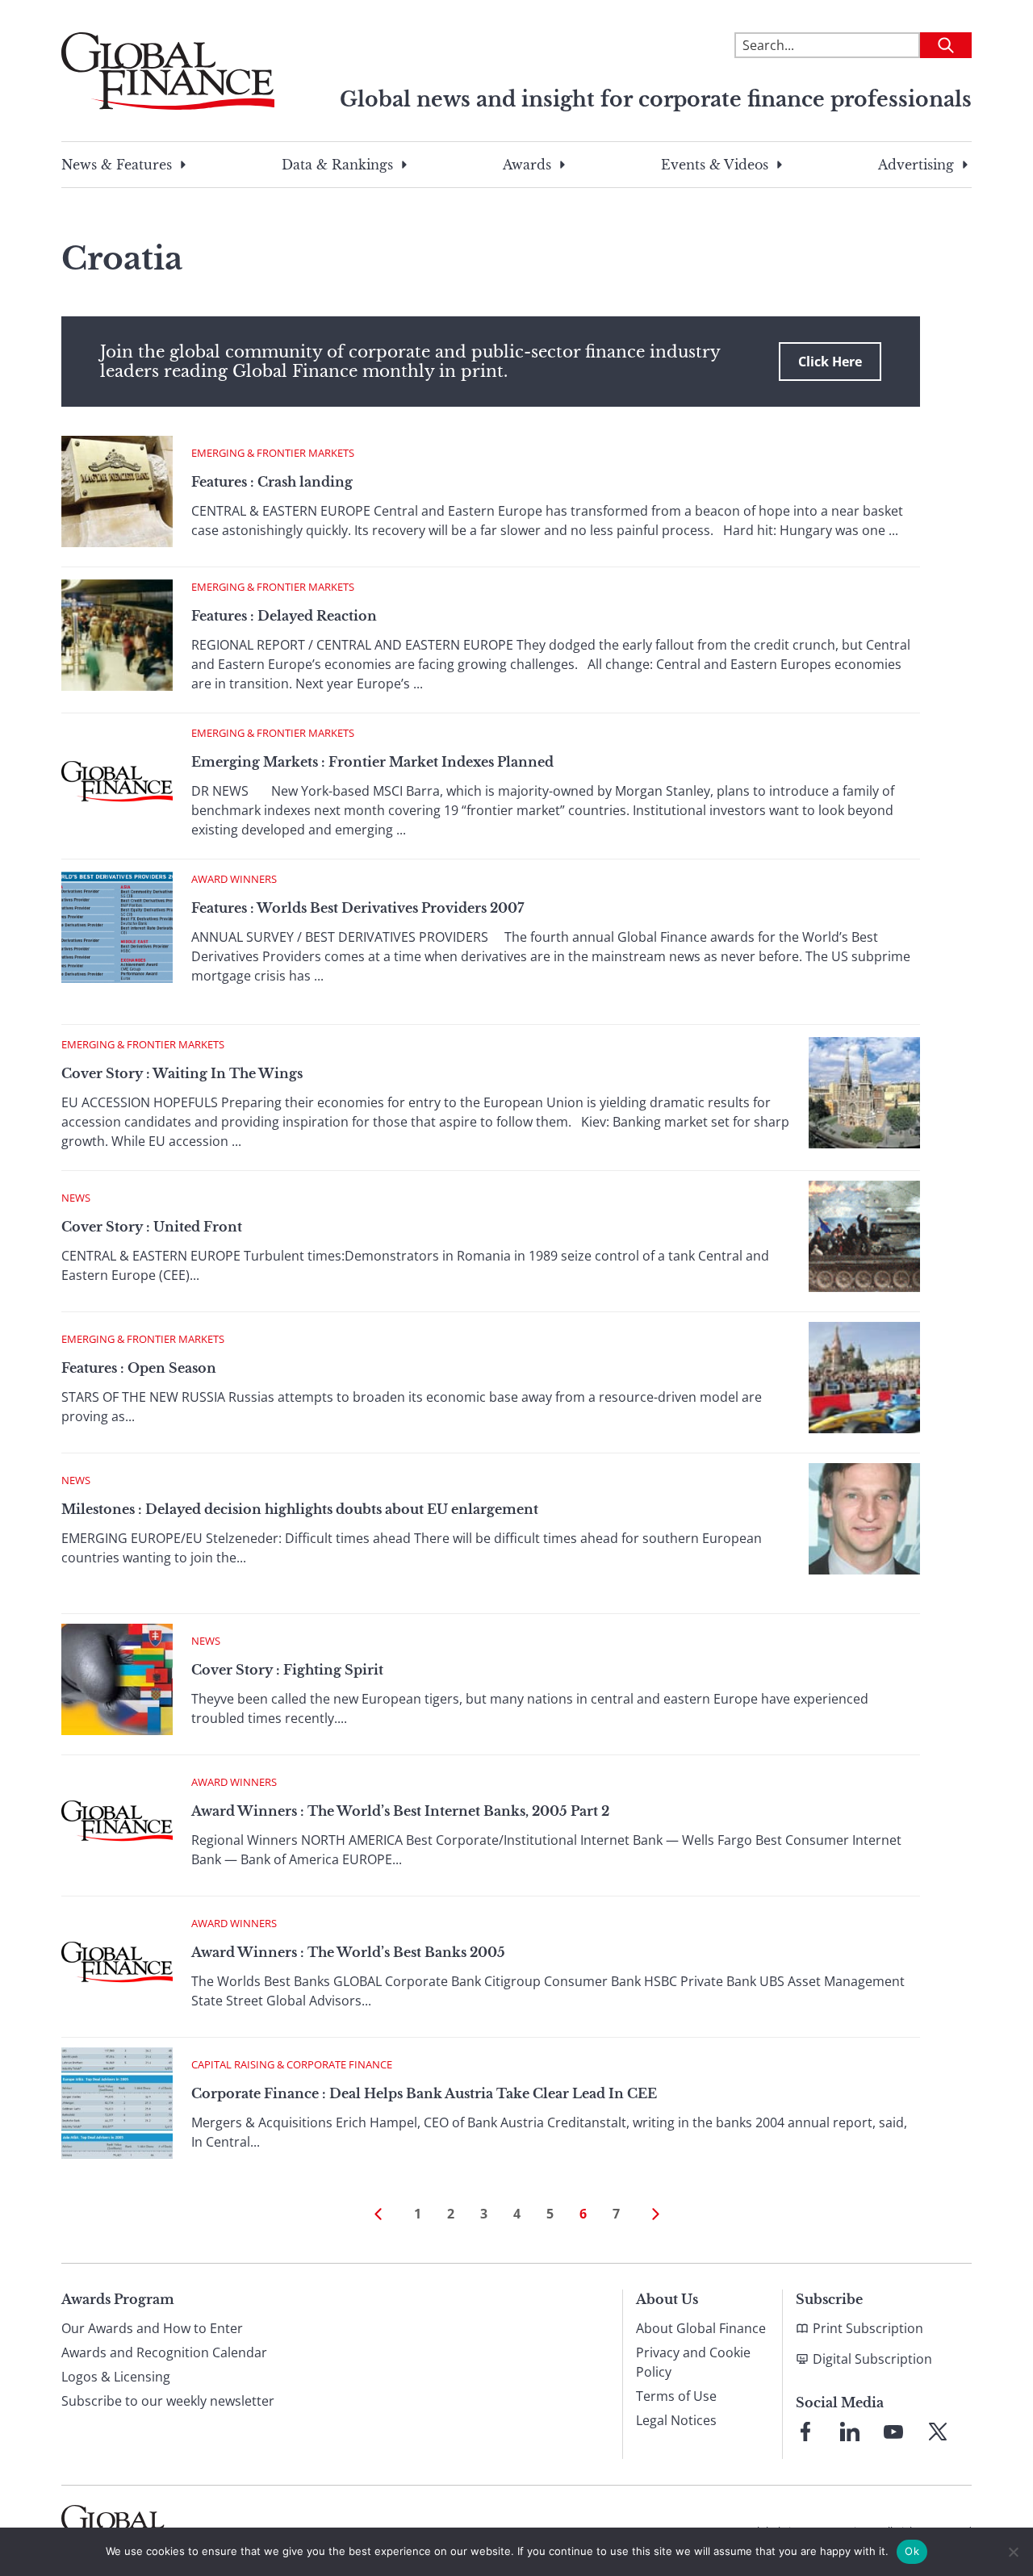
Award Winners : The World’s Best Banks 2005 (348, 1952)
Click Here (830, 362)
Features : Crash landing (272, 482)
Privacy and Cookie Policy (693, 2362)
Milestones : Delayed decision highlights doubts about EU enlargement (300, 1509)
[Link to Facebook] (805, 2432)
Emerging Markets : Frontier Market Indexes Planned (372, 762)
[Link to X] (938, 2432)
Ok (912, 2551)
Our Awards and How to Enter (152, 2328)
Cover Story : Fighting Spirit (287, 1670)
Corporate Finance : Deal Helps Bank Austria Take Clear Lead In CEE (424, 2093)
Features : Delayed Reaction (284, 616)
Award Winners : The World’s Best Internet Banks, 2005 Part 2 (400, 1811)
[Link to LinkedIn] (850, 2432)
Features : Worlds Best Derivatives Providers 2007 (358, 908)
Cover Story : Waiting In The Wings (182, 1073)
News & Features (117, 165)
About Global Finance (701, 2328)
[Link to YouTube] (893, 2432)
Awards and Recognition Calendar (164, 2352)
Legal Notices (676, 2420)
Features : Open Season (139, 1368)
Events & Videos (715, 165)
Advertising (916, 165)
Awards (527, 165)
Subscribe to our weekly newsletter (168, 2401)
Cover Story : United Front (152, 1227)
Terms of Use (676, 2396)
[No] (1013, 2552)
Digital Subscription (872, 2359)
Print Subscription (868, 2328)
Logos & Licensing (116, 2377)
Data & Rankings (337, 165)
